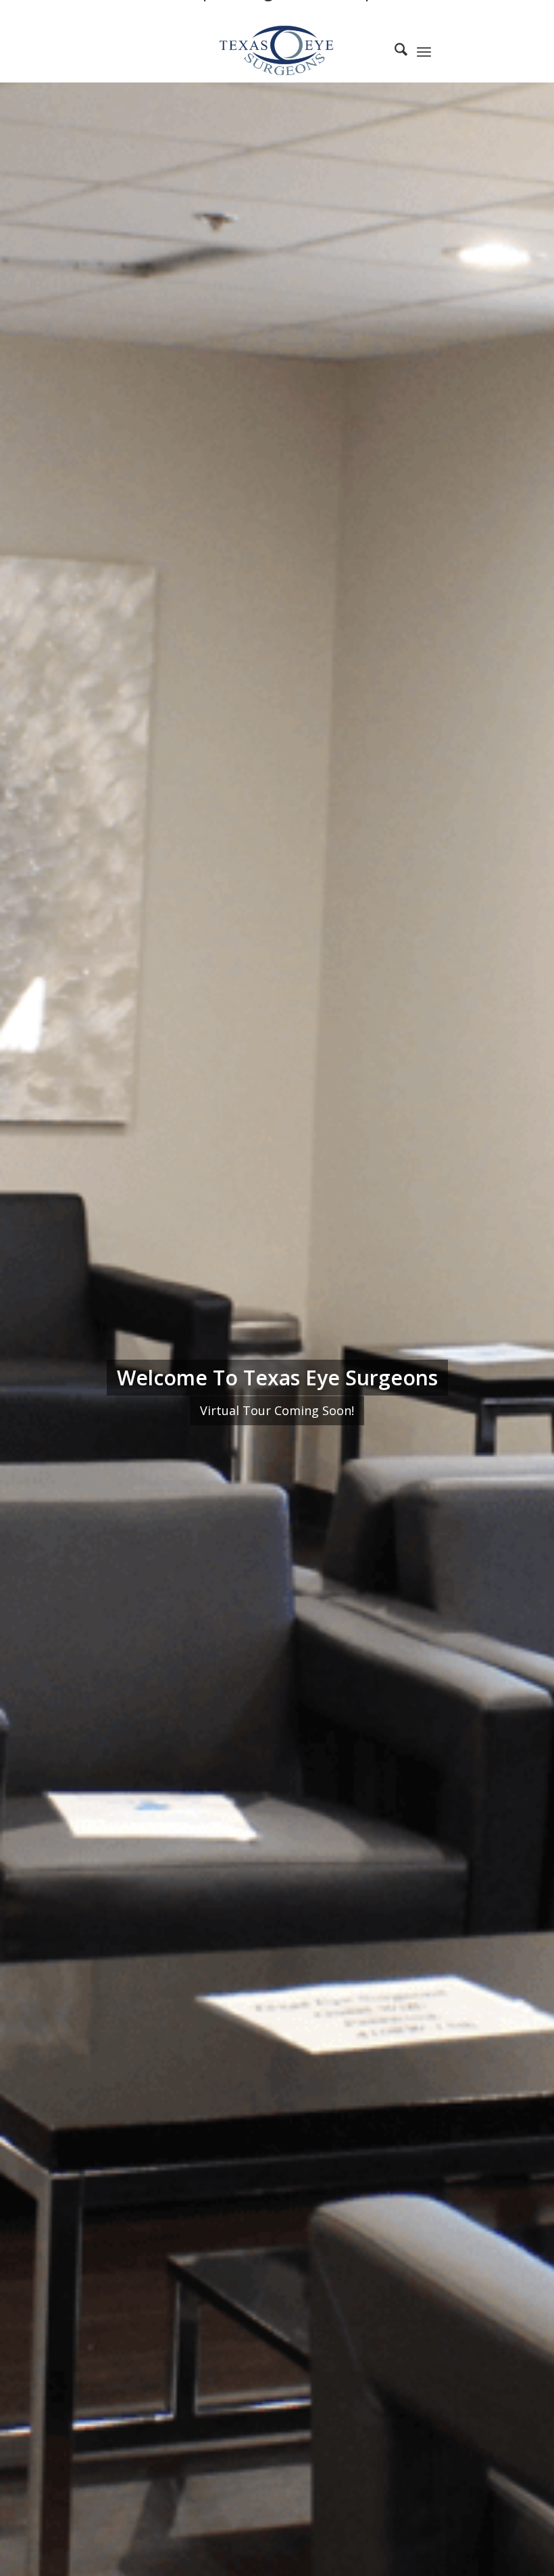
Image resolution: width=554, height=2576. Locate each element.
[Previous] (30, 1370)
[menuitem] (394, 51)
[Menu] (424, 51)
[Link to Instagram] (490, 51)
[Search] (394, 51)
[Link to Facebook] (470, 51)
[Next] (524, 1370)
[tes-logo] (277, 51)
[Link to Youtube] (510, 51)
